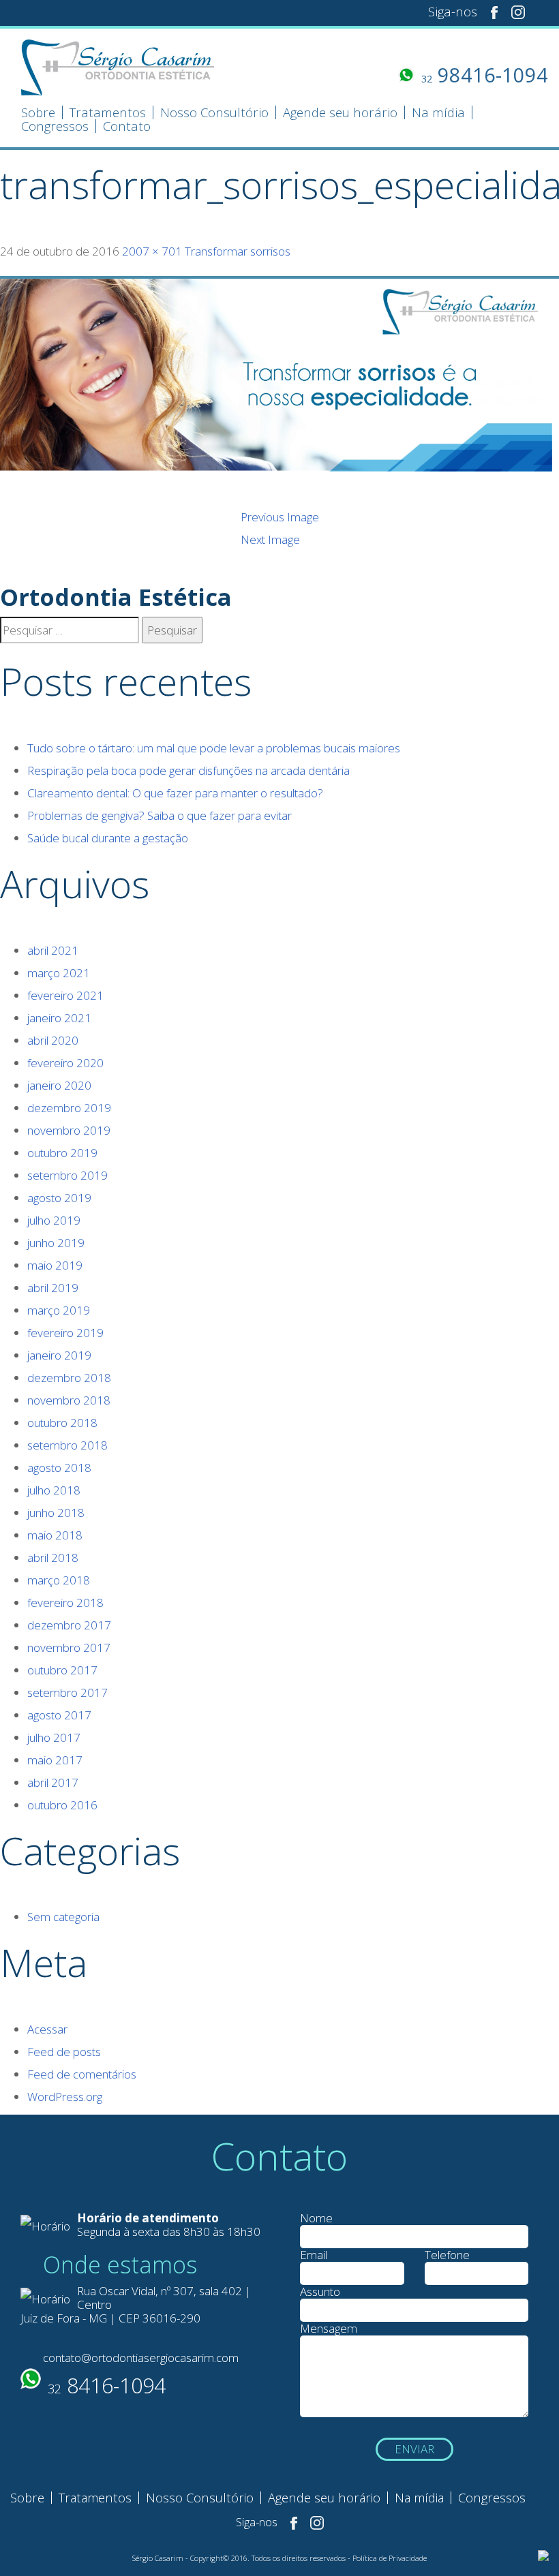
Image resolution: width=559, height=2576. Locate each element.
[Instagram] (518, 11)
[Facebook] (494, 11)
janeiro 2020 (59, 1085)
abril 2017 (53, 1782)
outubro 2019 (62, 1153)
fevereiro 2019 (65, 1333)
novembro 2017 (69, 1647)
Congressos (55, 127)
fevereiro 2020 (65, 1063)
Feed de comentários (82, 2074)
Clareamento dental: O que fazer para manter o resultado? (175, 793)
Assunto (320, 2292)
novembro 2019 (69, 1130)
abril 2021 (53, 950)
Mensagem (329, 2329)
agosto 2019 (59, 1198)
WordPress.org (65, 2097)
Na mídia (438, 113)
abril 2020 (53, 1040)
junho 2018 (56, 1513)
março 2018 (59, 1580)
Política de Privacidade (390, 2558)
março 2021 (59, 973)
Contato (127, 127)
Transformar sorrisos (238, 251)
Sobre (38, 113)
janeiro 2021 (59, 1018)
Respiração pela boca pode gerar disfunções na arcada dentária (188, 770)
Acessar (47, 2029)
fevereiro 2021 (65, 995)
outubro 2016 (62, 1805)
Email (314, 2255)
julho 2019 (54, 1220)
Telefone (447, 2255)
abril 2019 (53, 1288)
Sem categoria (63, 1917)
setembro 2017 (67, 1692)
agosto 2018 (59, 1468)
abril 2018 (53, 1558)
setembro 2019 (67, 1175)
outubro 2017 (62, 1670)
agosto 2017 (59, 1715)
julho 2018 (54, 1490)
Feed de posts (64, 2052)
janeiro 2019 (59, 1355)
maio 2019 (55, 1265)
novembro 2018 (69, 1400)
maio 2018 (55, 1535)
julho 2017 (54, 1737)
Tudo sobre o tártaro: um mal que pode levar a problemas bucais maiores (214, 748)
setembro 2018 (67, 1445)
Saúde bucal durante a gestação (108, 838)
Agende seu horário (340, 113)
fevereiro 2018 (65, 1603)
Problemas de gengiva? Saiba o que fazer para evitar (160, 815)
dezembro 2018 (69, 1378)
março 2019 (59, 1310)
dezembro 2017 (69, 1625)
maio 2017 (55, 1760)
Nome (316, 2218)
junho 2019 (56, 1243)
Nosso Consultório (214, 113)
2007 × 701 (152, 251)
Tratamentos (108, 113)
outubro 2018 (62, 1423)
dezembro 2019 (69, 1108)
